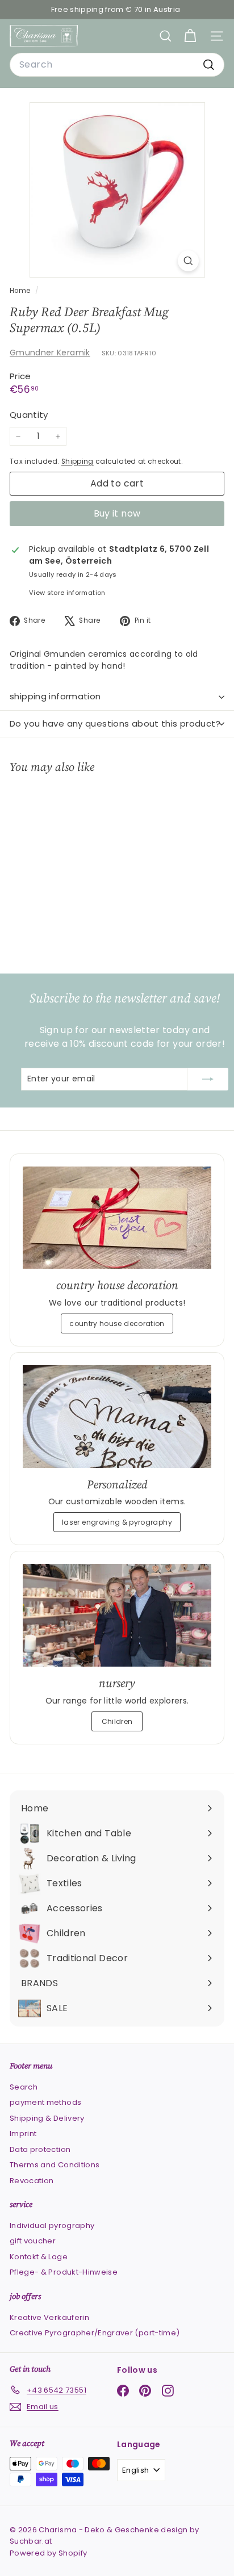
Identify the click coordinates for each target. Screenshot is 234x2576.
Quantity (29, 415)
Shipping (78, 462)
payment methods (45, 2102)
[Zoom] (188, 261)
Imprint (23, 2134)
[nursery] (117, 1615)
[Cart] (190, 36)
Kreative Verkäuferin (49, 2317)
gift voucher (33, 2241)
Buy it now (117, 513)
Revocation (32, 2181)
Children (117, 1721)
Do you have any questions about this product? (115, 723)
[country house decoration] (117, 1218)
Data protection (40, 2149)
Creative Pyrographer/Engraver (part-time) (95, 2333)
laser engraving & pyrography (117, 1522)
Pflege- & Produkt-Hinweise (64, 2272)
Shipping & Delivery (47, 2118)
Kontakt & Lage (39, 2257)
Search (24, 2087)
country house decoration (117, 1323)
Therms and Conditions (55, 2165)
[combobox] (117, 65)
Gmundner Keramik (50, 353)
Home (21, 291)
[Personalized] (117, 1417)
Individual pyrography (52, 2225)
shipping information (55, 696)
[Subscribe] (208, 1079)
